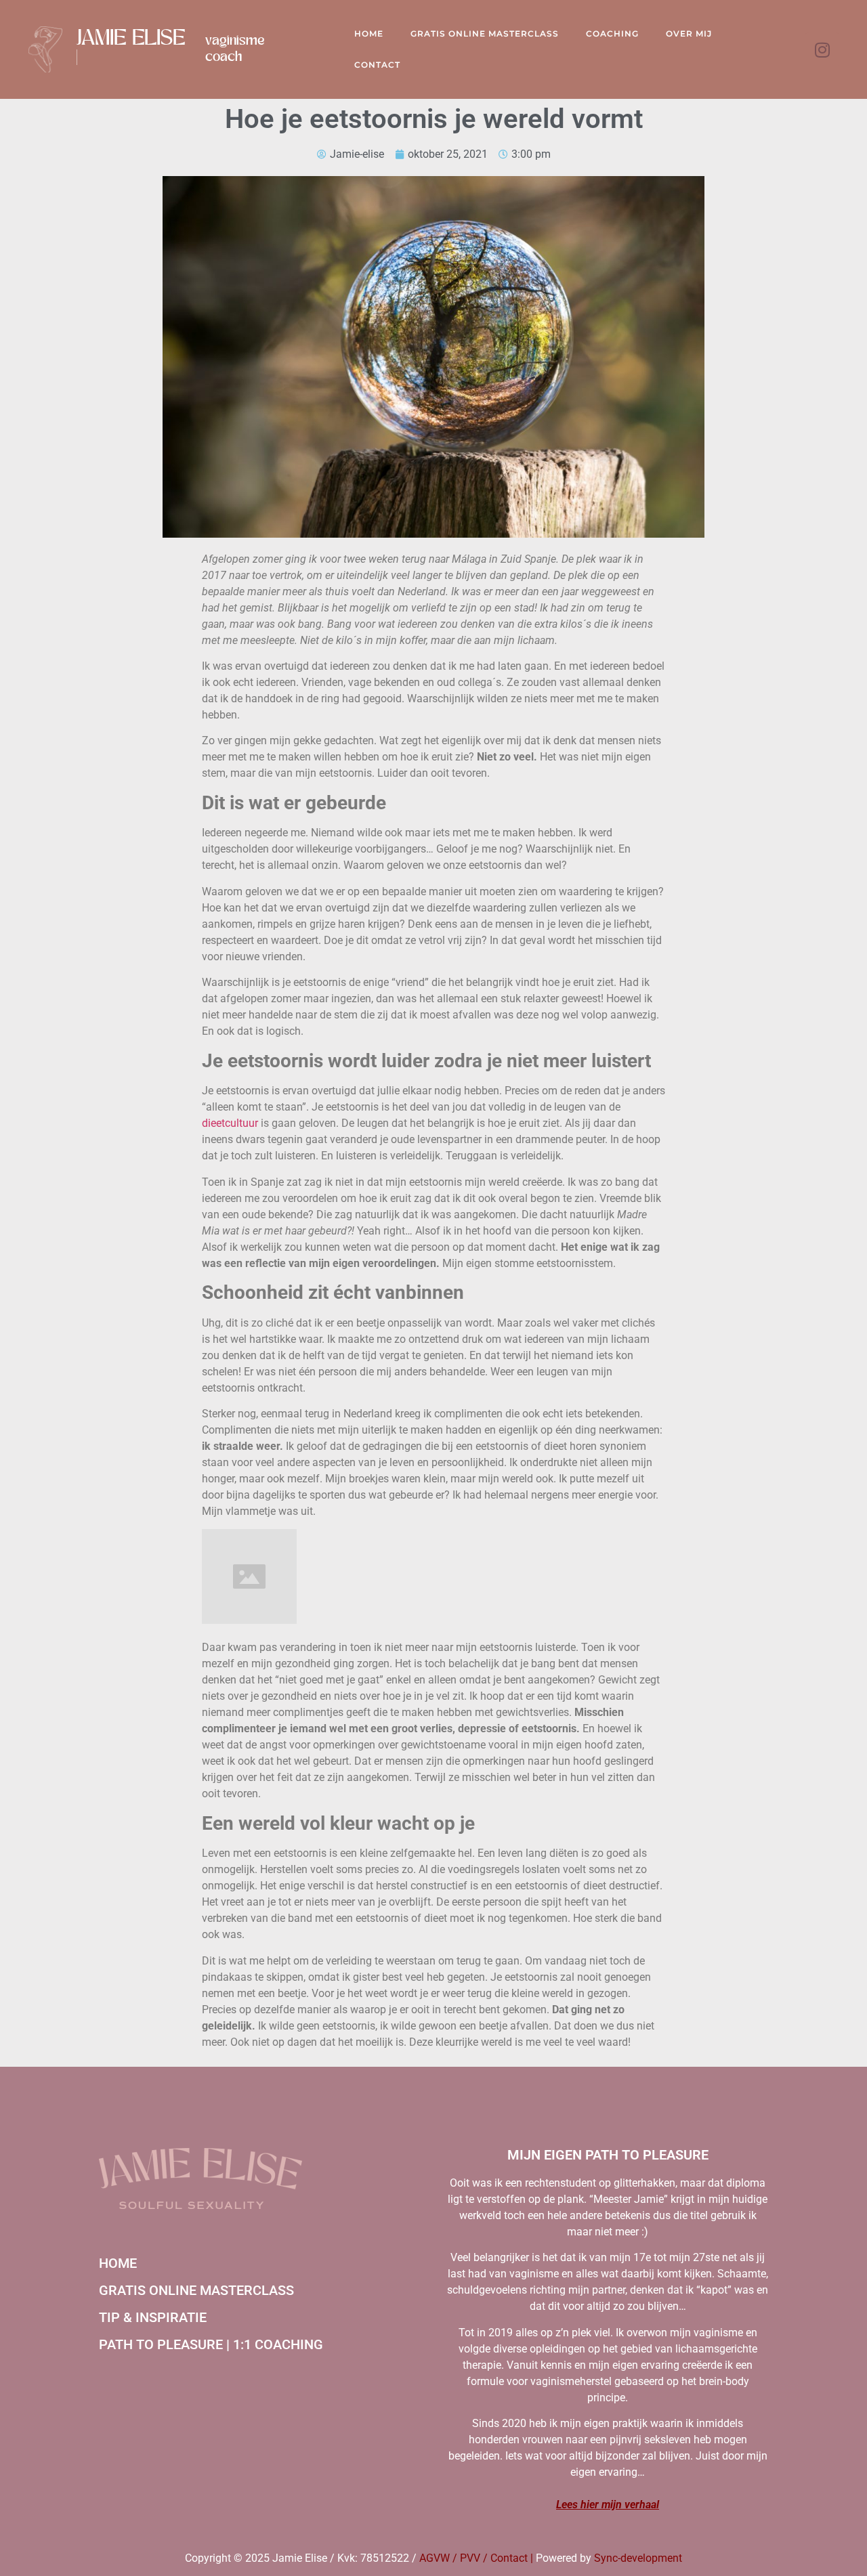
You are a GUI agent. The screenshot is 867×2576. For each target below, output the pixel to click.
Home (369, 34)
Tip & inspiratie (153, 2317)
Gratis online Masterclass (485, 34)
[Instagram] (822, 49)
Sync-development (638, 2558)
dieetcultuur (230, 1123)
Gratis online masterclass (196, 2290)
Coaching (612, 34)
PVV (470, 2558)
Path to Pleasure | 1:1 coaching (211, 2344)
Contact (377, 65)
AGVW (435, 2558)
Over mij (689, 34)
